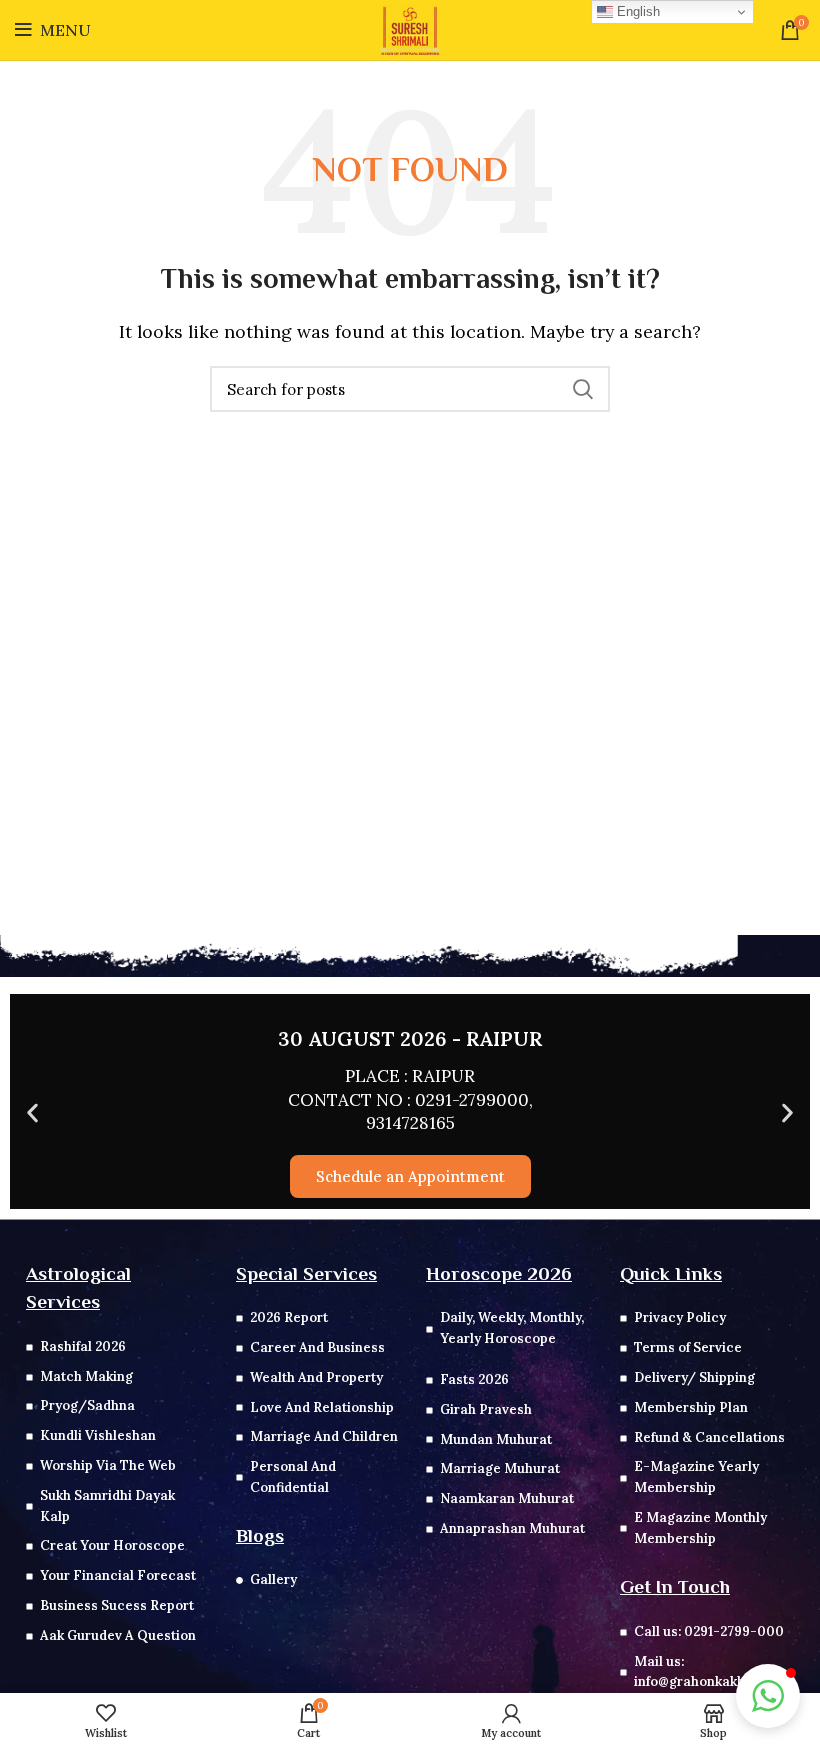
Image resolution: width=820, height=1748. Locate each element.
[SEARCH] (583, 389)
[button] (32, 1113)
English (636, 11)
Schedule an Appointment (410, 1176)
